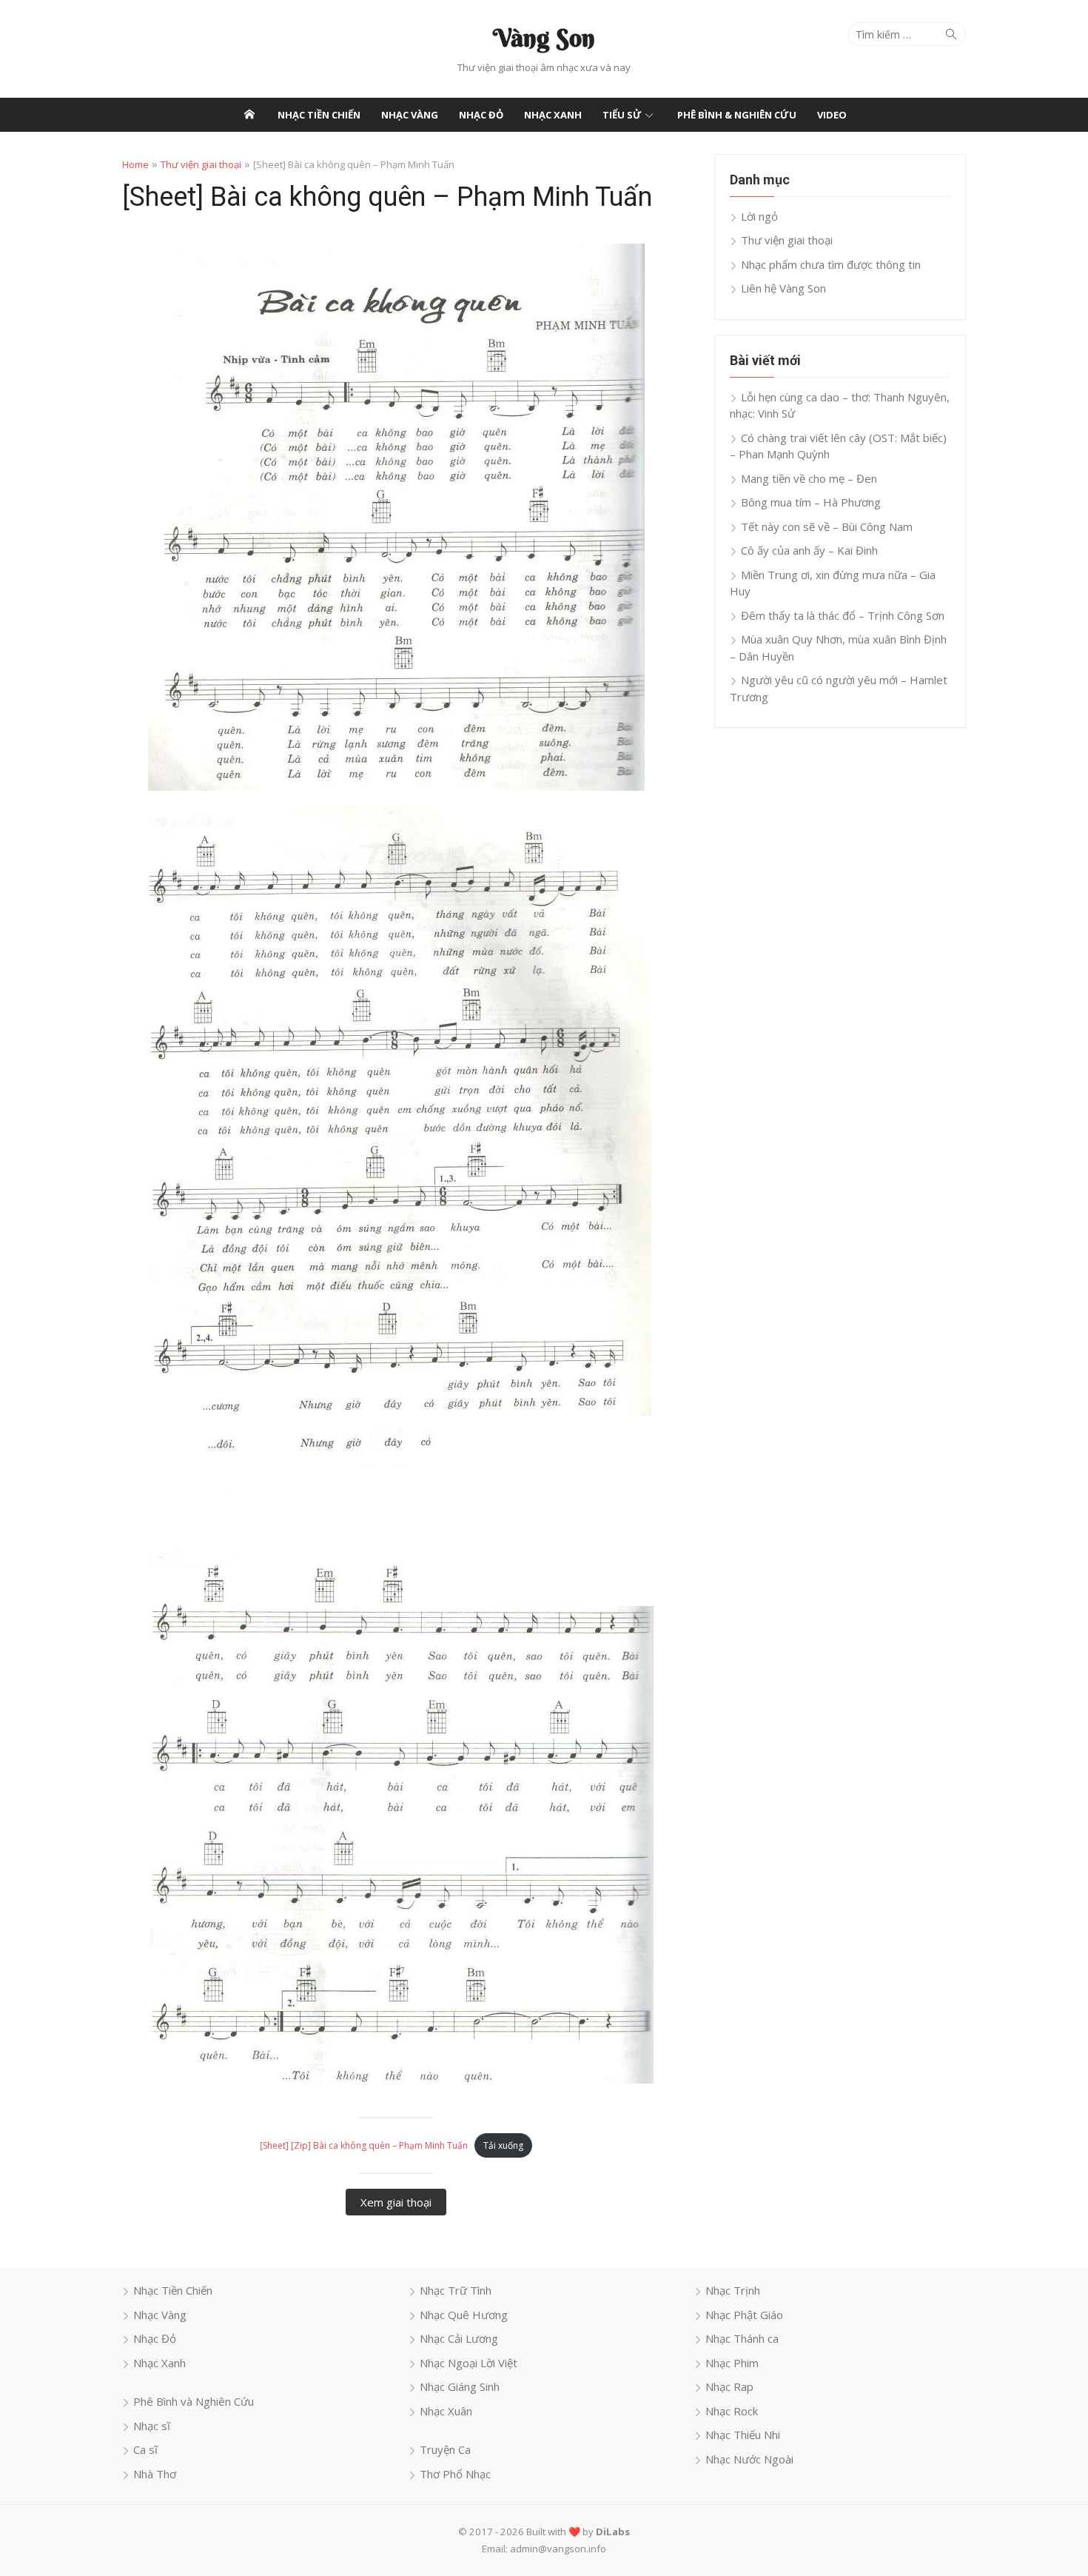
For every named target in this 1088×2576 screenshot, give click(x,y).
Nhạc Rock (732, 2411)
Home (135, 164)
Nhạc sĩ (152, 2426)
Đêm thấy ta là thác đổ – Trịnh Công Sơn (843, 615)
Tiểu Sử (622, 115)
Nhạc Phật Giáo (744, 2315)
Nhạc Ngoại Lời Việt (469, 2363)
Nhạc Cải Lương (459, 2338)
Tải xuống (503, 2145)
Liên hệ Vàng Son (783, 288)
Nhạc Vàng (410, 115)
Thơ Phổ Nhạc (455, 2474)
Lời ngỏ (759, 216)
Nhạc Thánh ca (742, 2338)
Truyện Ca (445, 2449)
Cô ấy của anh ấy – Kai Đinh (809, 550)
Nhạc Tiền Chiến (319, 115)
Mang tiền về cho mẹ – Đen (809, 478)
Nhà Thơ (155, 2474)
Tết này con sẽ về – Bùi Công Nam (827, 526)
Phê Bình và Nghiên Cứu (194, 2401)
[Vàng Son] (249, 115)
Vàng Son (544, 38)
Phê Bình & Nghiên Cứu (737, 115)
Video (832, 115)
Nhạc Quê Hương (464, 2315)
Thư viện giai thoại (201, 164)
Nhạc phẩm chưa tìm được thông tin (831, 264)
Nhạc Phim (732, 2363)
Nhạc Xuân (446, 2411)
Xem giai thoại (396, 2202)
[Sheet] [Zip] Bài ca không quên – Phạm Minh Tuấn (364, 2145)
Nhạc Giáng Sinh (460, 2386)
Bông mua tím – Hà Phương (811, 502)
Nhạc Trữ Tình (456, 2290)
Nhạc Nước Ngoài (749, 2459)
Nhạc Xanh (553, 115)
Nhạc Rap (729, 2386)
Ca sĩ (145, 2449)
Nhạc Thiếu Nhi (743, 2435)
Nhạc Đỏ (481, 115)
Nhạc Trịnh (733, 2290)
